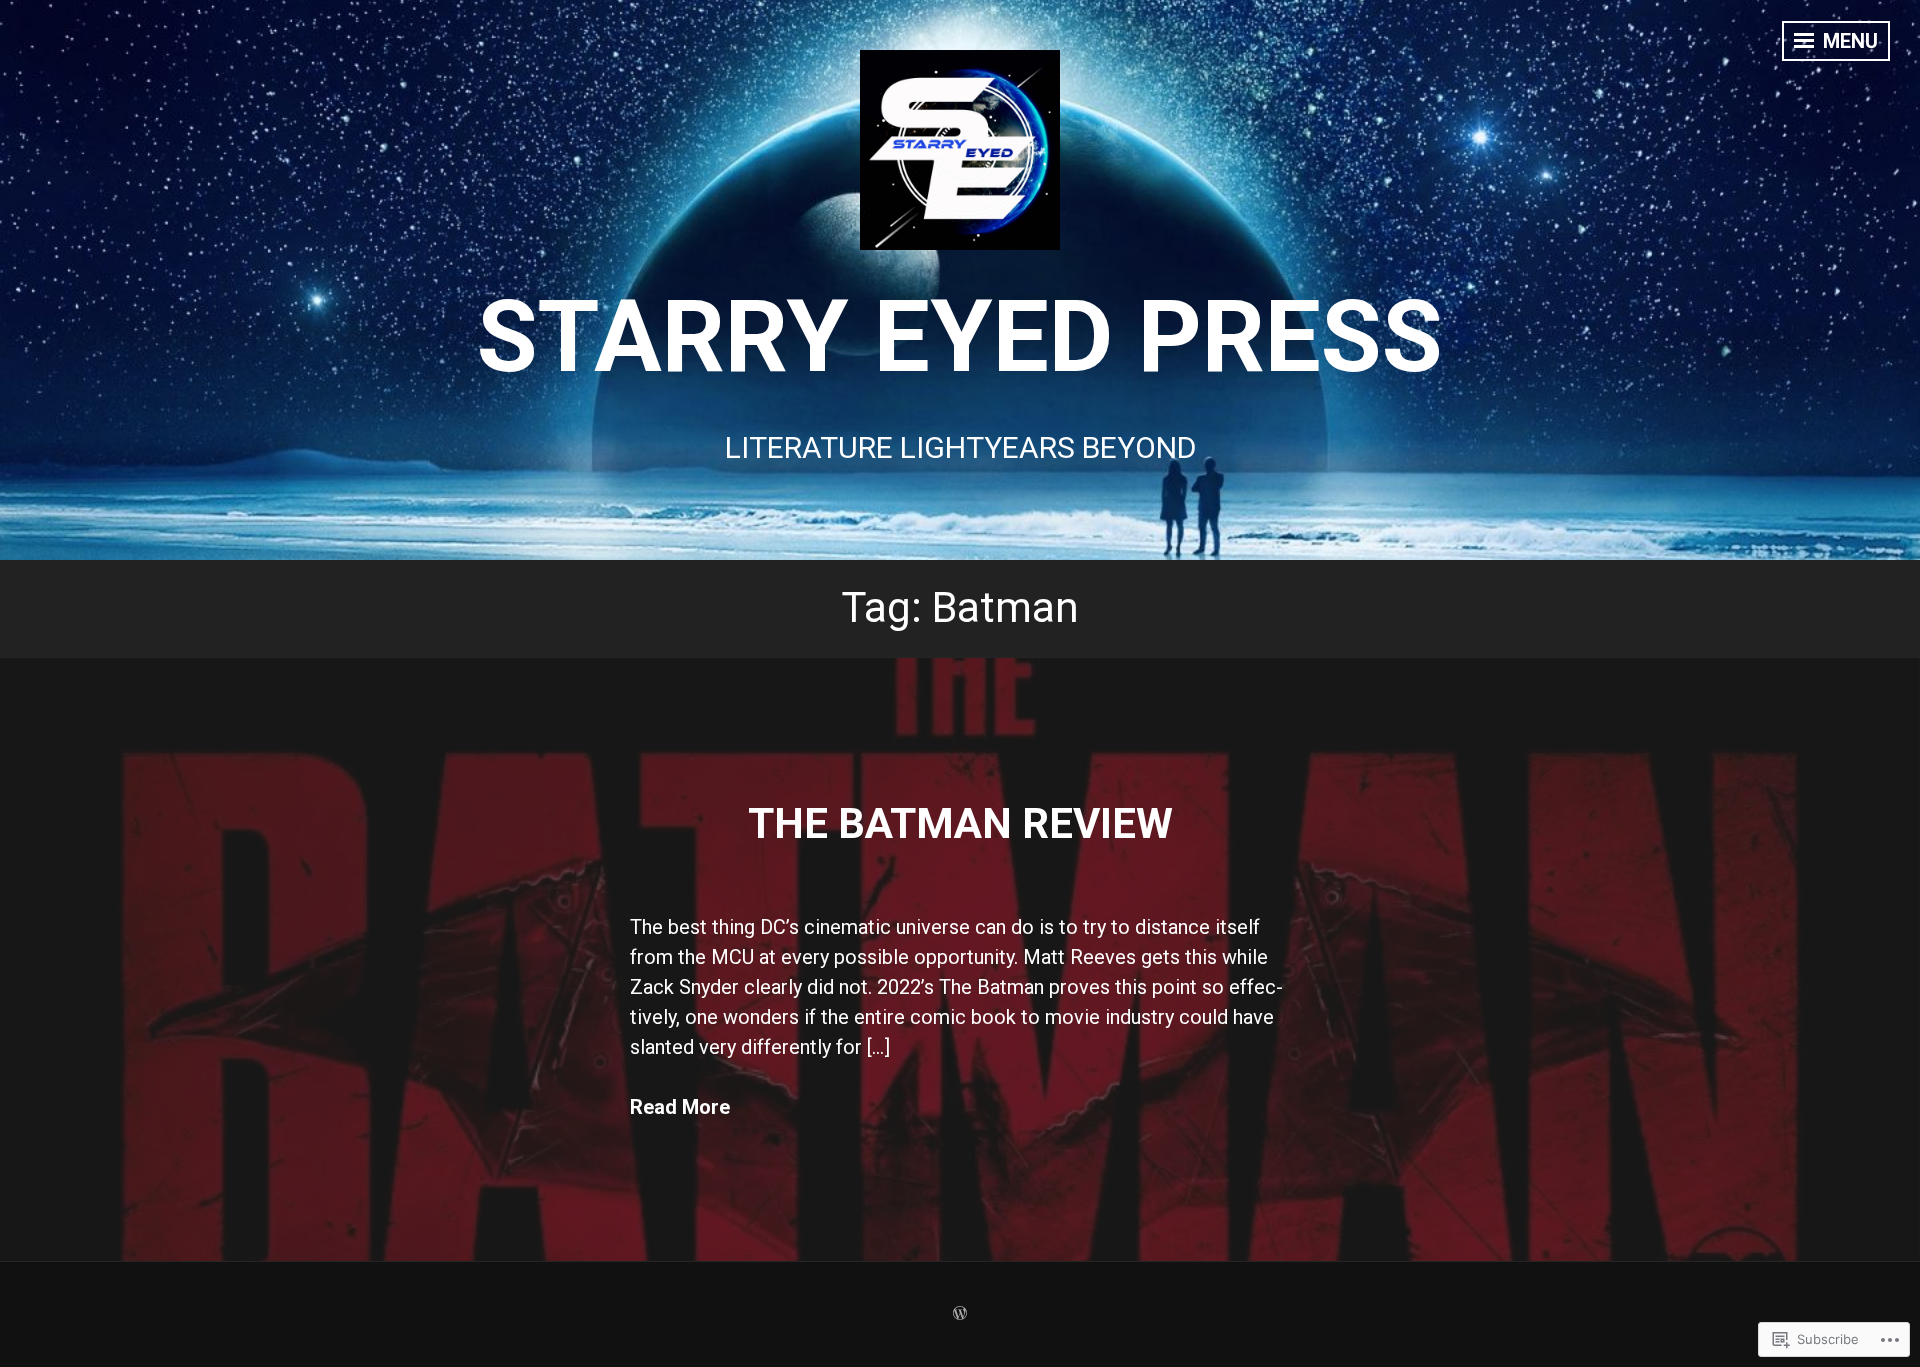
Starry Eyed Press (960, 336)
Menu (1848, 41)
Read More (680, 1107)
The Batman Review (960, 823)
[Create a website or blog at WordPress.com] (960, 1314)
